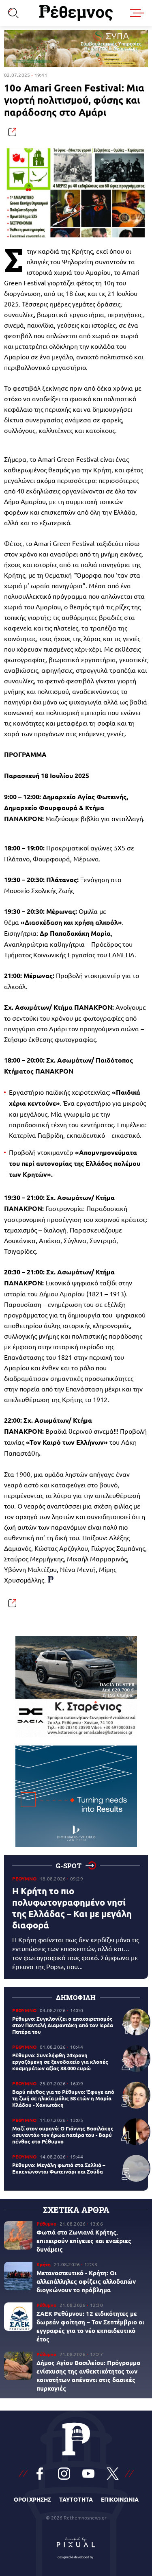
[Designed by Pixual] (76, 2546)
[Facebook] (40, 2474)
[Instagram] (64, 2474)
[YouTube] (88, 2474)
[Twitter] (113, 2474)
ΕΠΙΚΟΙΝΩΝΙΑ (120, 2499)
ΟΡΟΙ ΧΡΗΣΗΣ (32, 2499)
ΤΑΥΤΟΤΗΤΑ (76, 2499)
